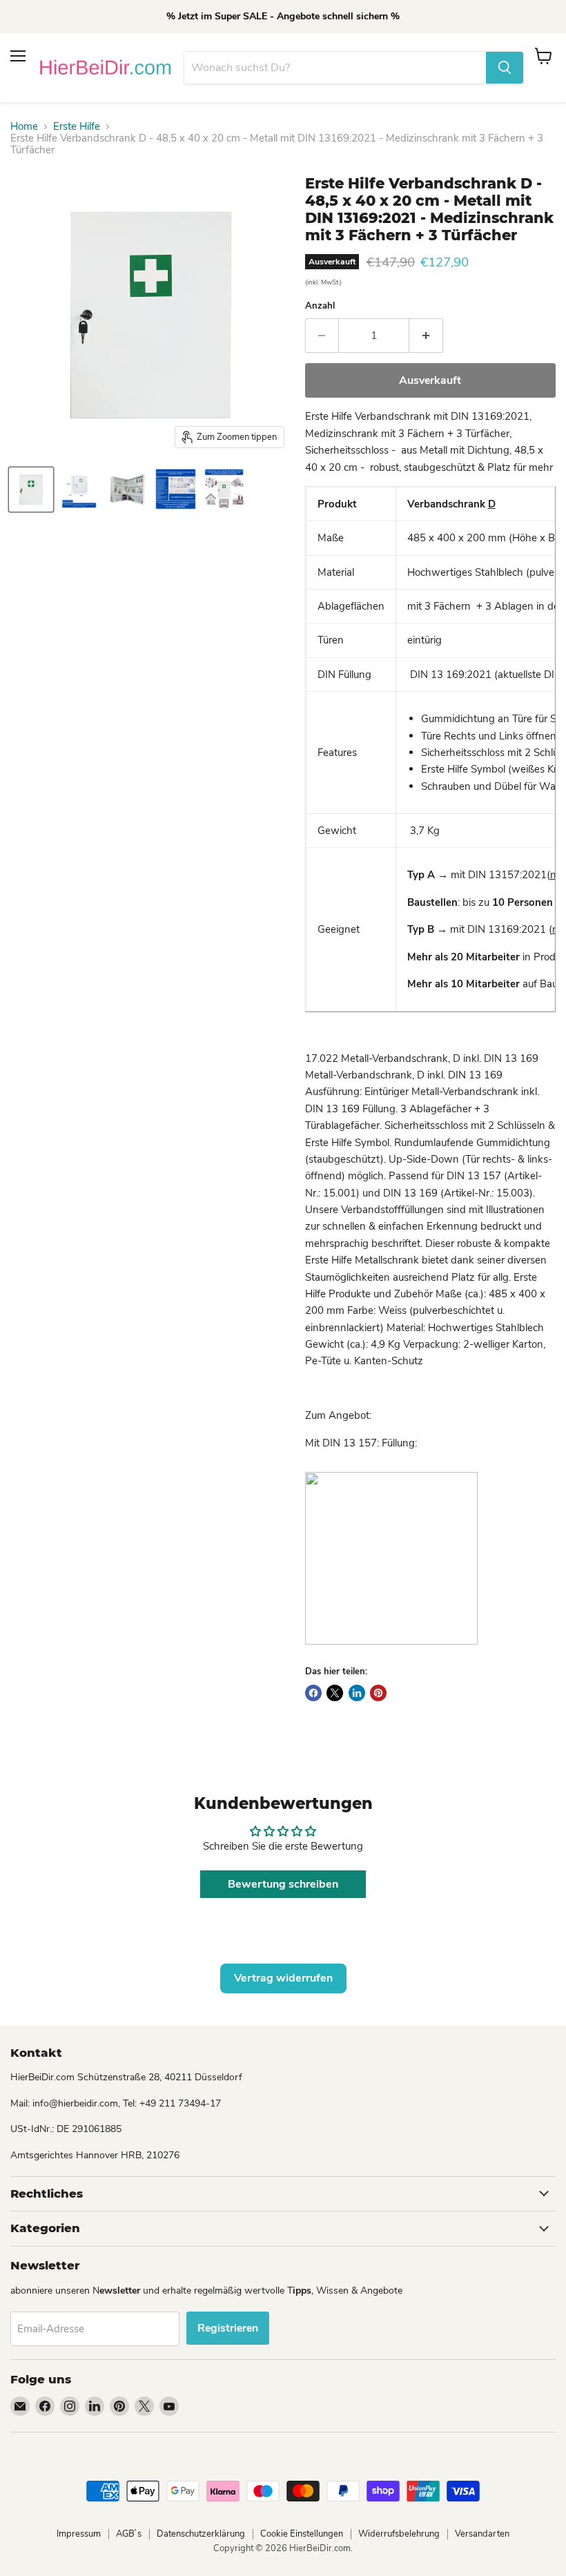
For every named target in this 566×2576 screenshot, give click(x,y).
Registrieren (228, 2328)
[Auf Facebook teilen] (313, 1693)
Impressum (79, 2534)
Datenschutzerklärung (201, 2534)
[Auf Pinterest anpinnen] (378, 1693)
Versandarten (482, 2534)
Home (24, 127)
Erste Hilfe (77, 127)
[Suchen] (505, 68)
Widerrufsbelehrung (399, 2534)
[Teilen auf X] (335, 1693)
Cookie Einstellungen (302, 2534)
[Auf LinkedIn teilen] (357, 1693)
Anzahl (320, 306)
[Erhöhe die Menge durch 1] (426, 336)
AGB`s (129, 2534)
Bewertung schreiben (283, 1884)
